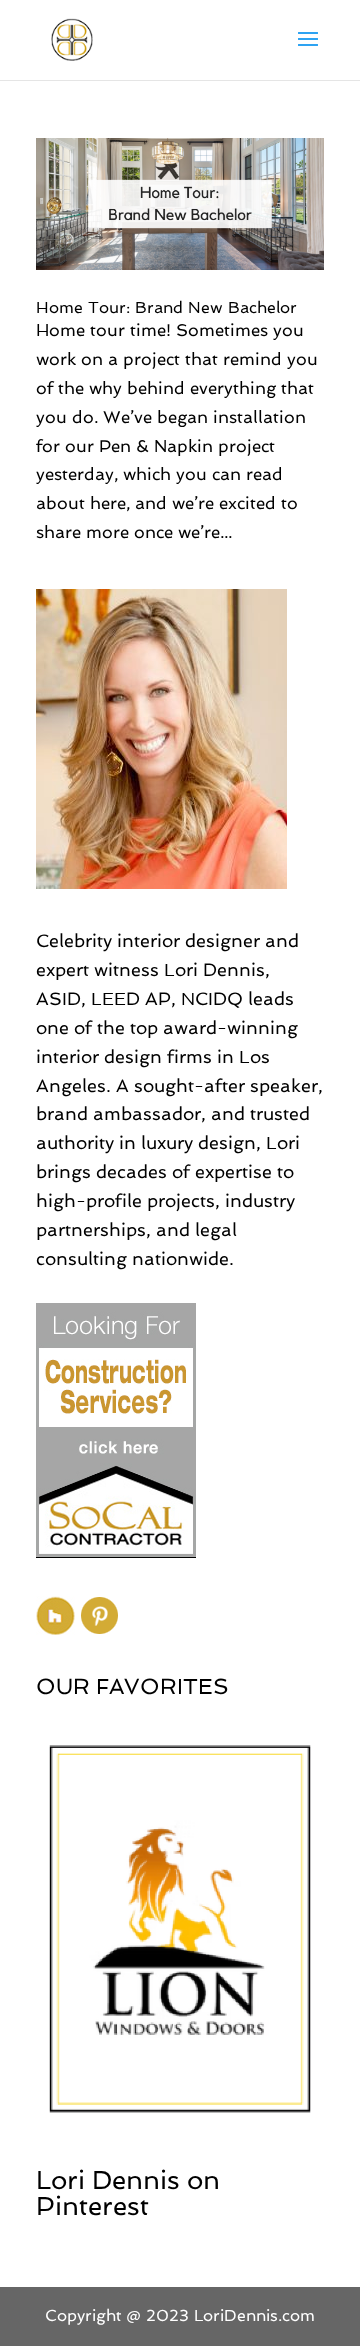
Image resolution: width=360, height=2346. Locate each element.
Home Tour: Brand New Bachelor (166, 307)
